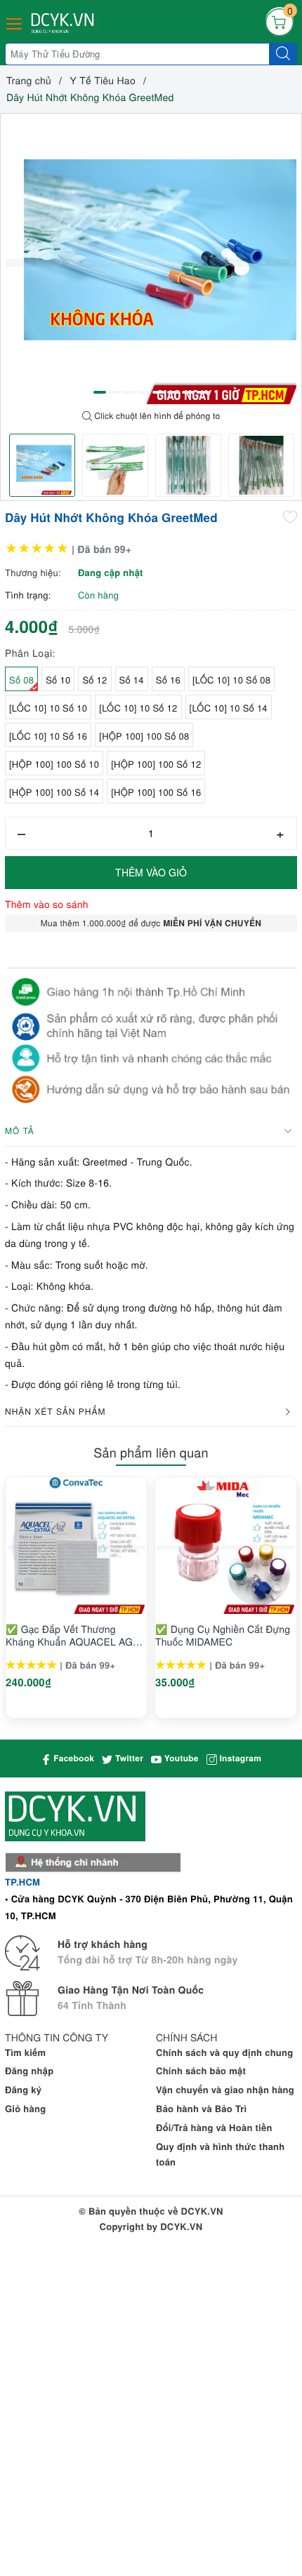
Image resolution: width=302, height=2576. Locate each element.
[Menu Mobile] (15, 22)
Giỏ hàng (25, 2108)
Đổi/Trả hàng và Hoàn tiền (214, 2127)
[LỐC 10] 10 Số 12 (138, 708)
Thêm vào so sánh (47, 904)
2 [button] (114, 392)
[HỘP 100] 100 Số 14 (54, 792)
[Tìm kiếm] (283, 54)
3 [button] (129, 392)
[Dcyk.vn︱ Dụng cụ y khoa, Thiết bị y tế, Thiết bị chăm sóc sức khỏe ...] (64, 24)
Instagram (239, 1758)
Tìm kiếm (25, 2052)
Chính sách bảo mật (201, 2070)
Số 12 (94, 680)
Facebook (73, 1758)
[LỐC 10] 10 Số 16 (48, 736)
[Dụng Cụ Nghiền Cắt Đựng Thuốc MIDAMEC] (226, 1546)
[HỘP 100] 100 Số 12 (156, 764)
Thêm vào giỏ (151, 872)
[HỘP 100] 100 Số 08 (144, 736)
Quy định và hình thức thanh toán (221, 2154)
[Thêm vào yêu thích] (290, 516)
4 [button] (144, 392)
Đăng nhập (29, 2070)
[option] (151, 259)
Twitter (128, 1758)
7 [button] (188, 392)
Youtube (180, 1758)
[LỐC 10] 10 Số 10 (48, 708)
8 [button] (203, 392)
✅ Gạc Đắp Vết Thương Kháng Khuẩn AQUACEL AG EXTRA (69, 1635)
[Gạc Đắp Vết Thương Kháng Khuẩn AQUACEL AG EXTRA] (76, 1546)
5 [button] (159, 392)
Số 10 (58, 680)
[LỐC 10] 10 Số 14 (229, 708)
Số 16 (168, 680)
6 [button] (173, 392)
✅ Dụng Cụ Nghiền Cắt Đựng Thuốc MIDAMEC (223, 1635)
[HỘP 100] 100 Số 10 (54, 764)
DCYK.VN (181, 2226)
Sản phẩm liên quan (151, 1453)
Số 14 (132, 680)
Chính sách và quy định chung (224, 2052)
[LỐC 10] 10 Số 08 (231, 680)
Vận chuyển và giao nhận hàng (225, 2089)
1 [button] (100, 392)
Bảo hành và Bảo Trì (201, 2108)
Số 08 (21, 680)
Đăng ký (23, 2089)
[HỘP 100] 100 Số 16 (156, 792)
